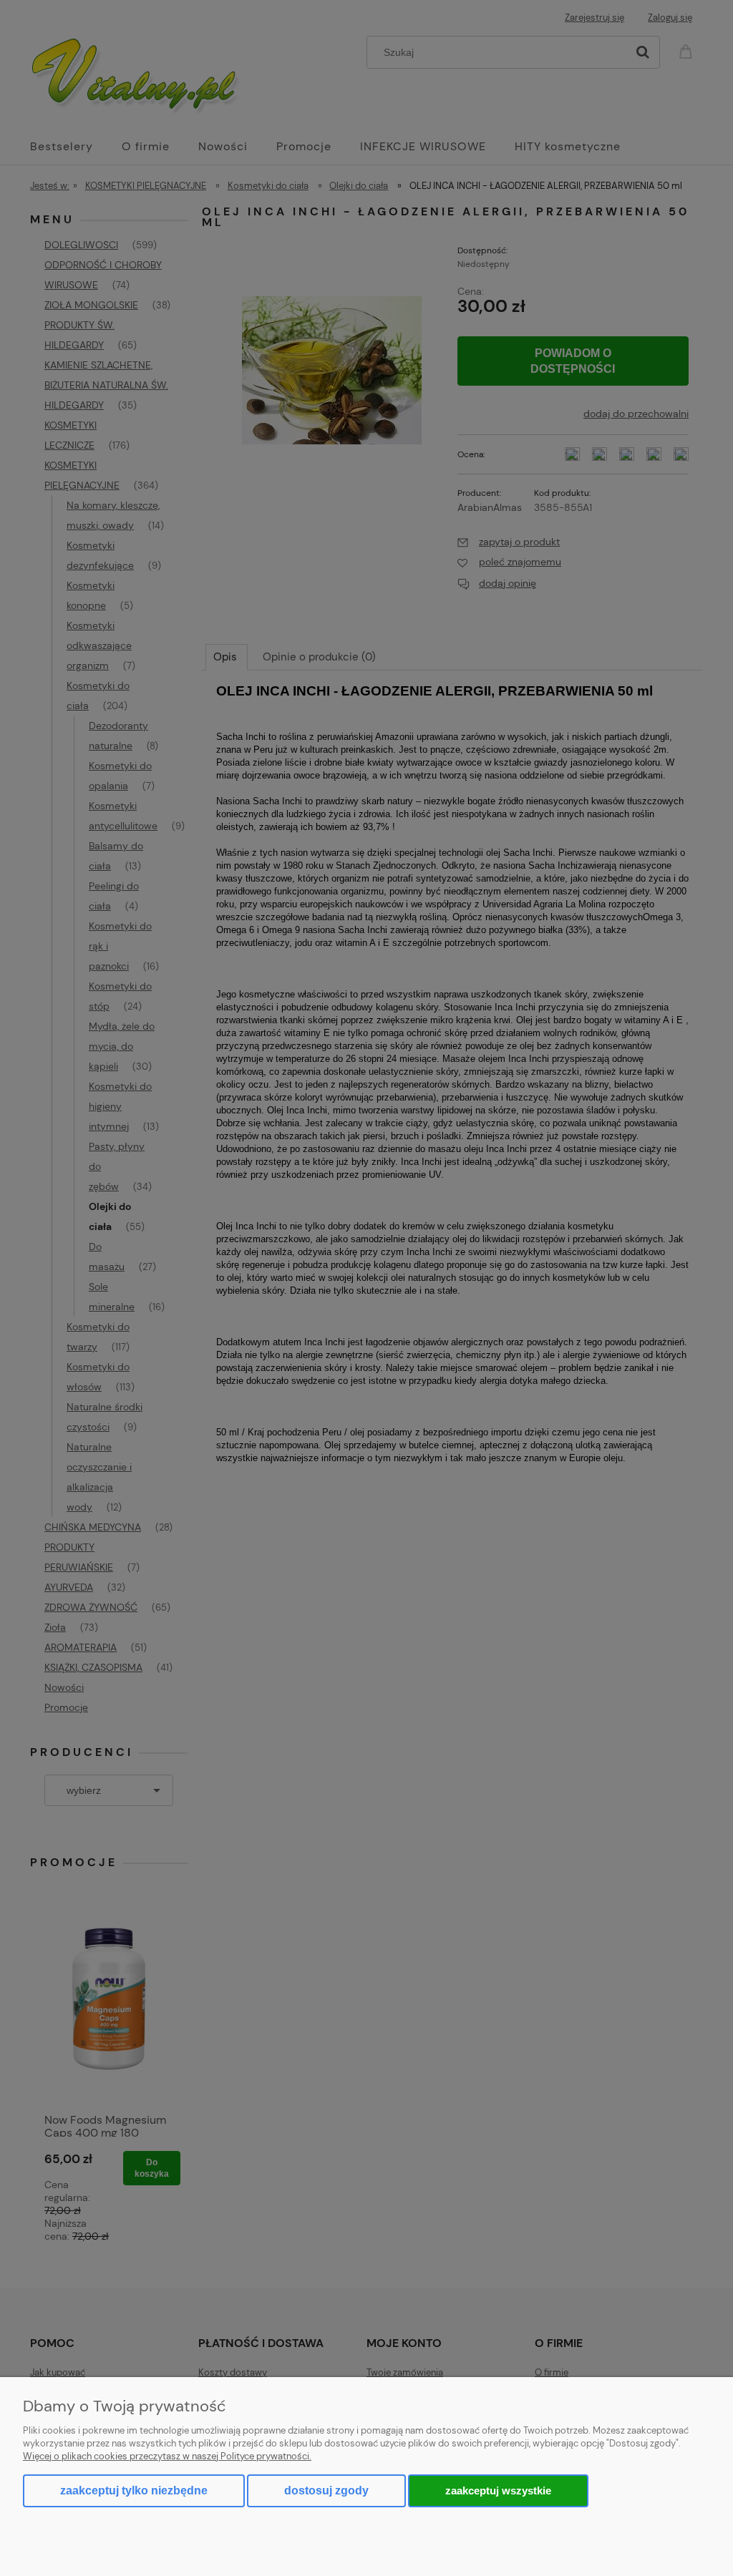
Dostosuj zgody (326, 2490)
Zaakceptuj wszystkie (498, 2490)
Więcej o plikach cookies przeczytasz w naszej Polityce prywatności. (167, 2456)
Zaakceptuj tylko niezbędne (134, 2490)
